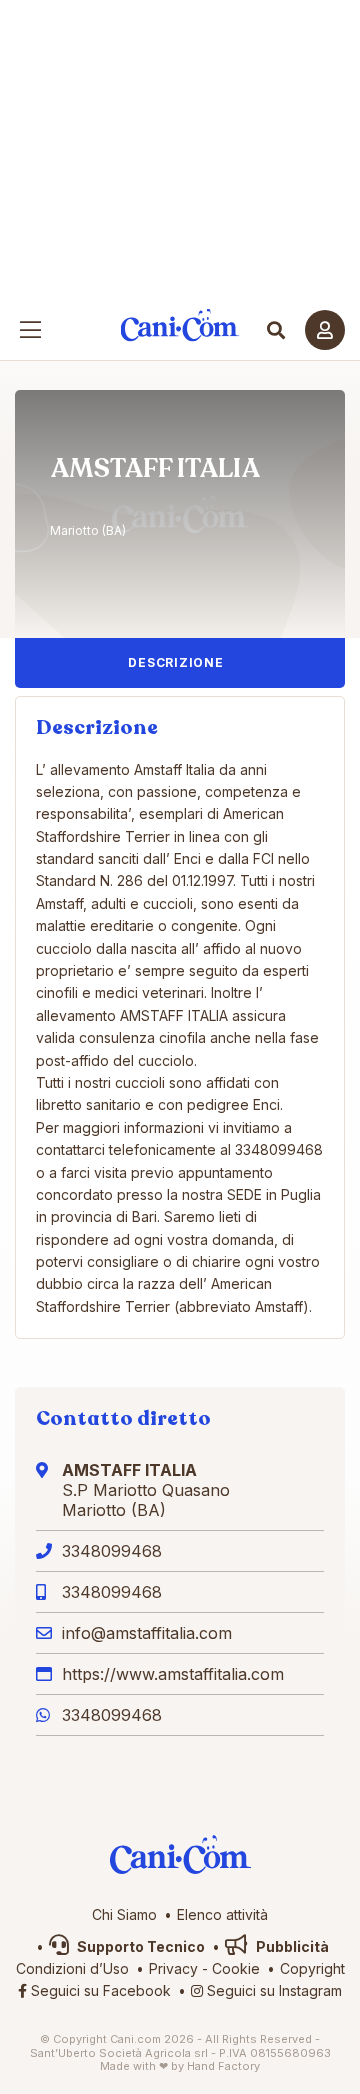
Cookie (236, 1968)
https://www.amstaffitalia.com (173, 1674)
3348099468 (112, 1551)
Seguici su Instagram (272, 1990)
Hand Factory (223, 2066)
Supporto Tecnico (139, 1946)
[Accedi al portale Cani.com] (325, 330)
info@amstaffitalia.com (147, 1633)
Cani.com (180, 325)
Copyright (312, 1968)
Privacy (173, 1968)
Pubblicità (291, 1946)
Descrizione (175, 662)
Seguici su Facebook (99, 1990)
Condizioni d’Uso (72, 1968)
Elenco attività (222, 1914)
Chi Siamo (124, 1914)
